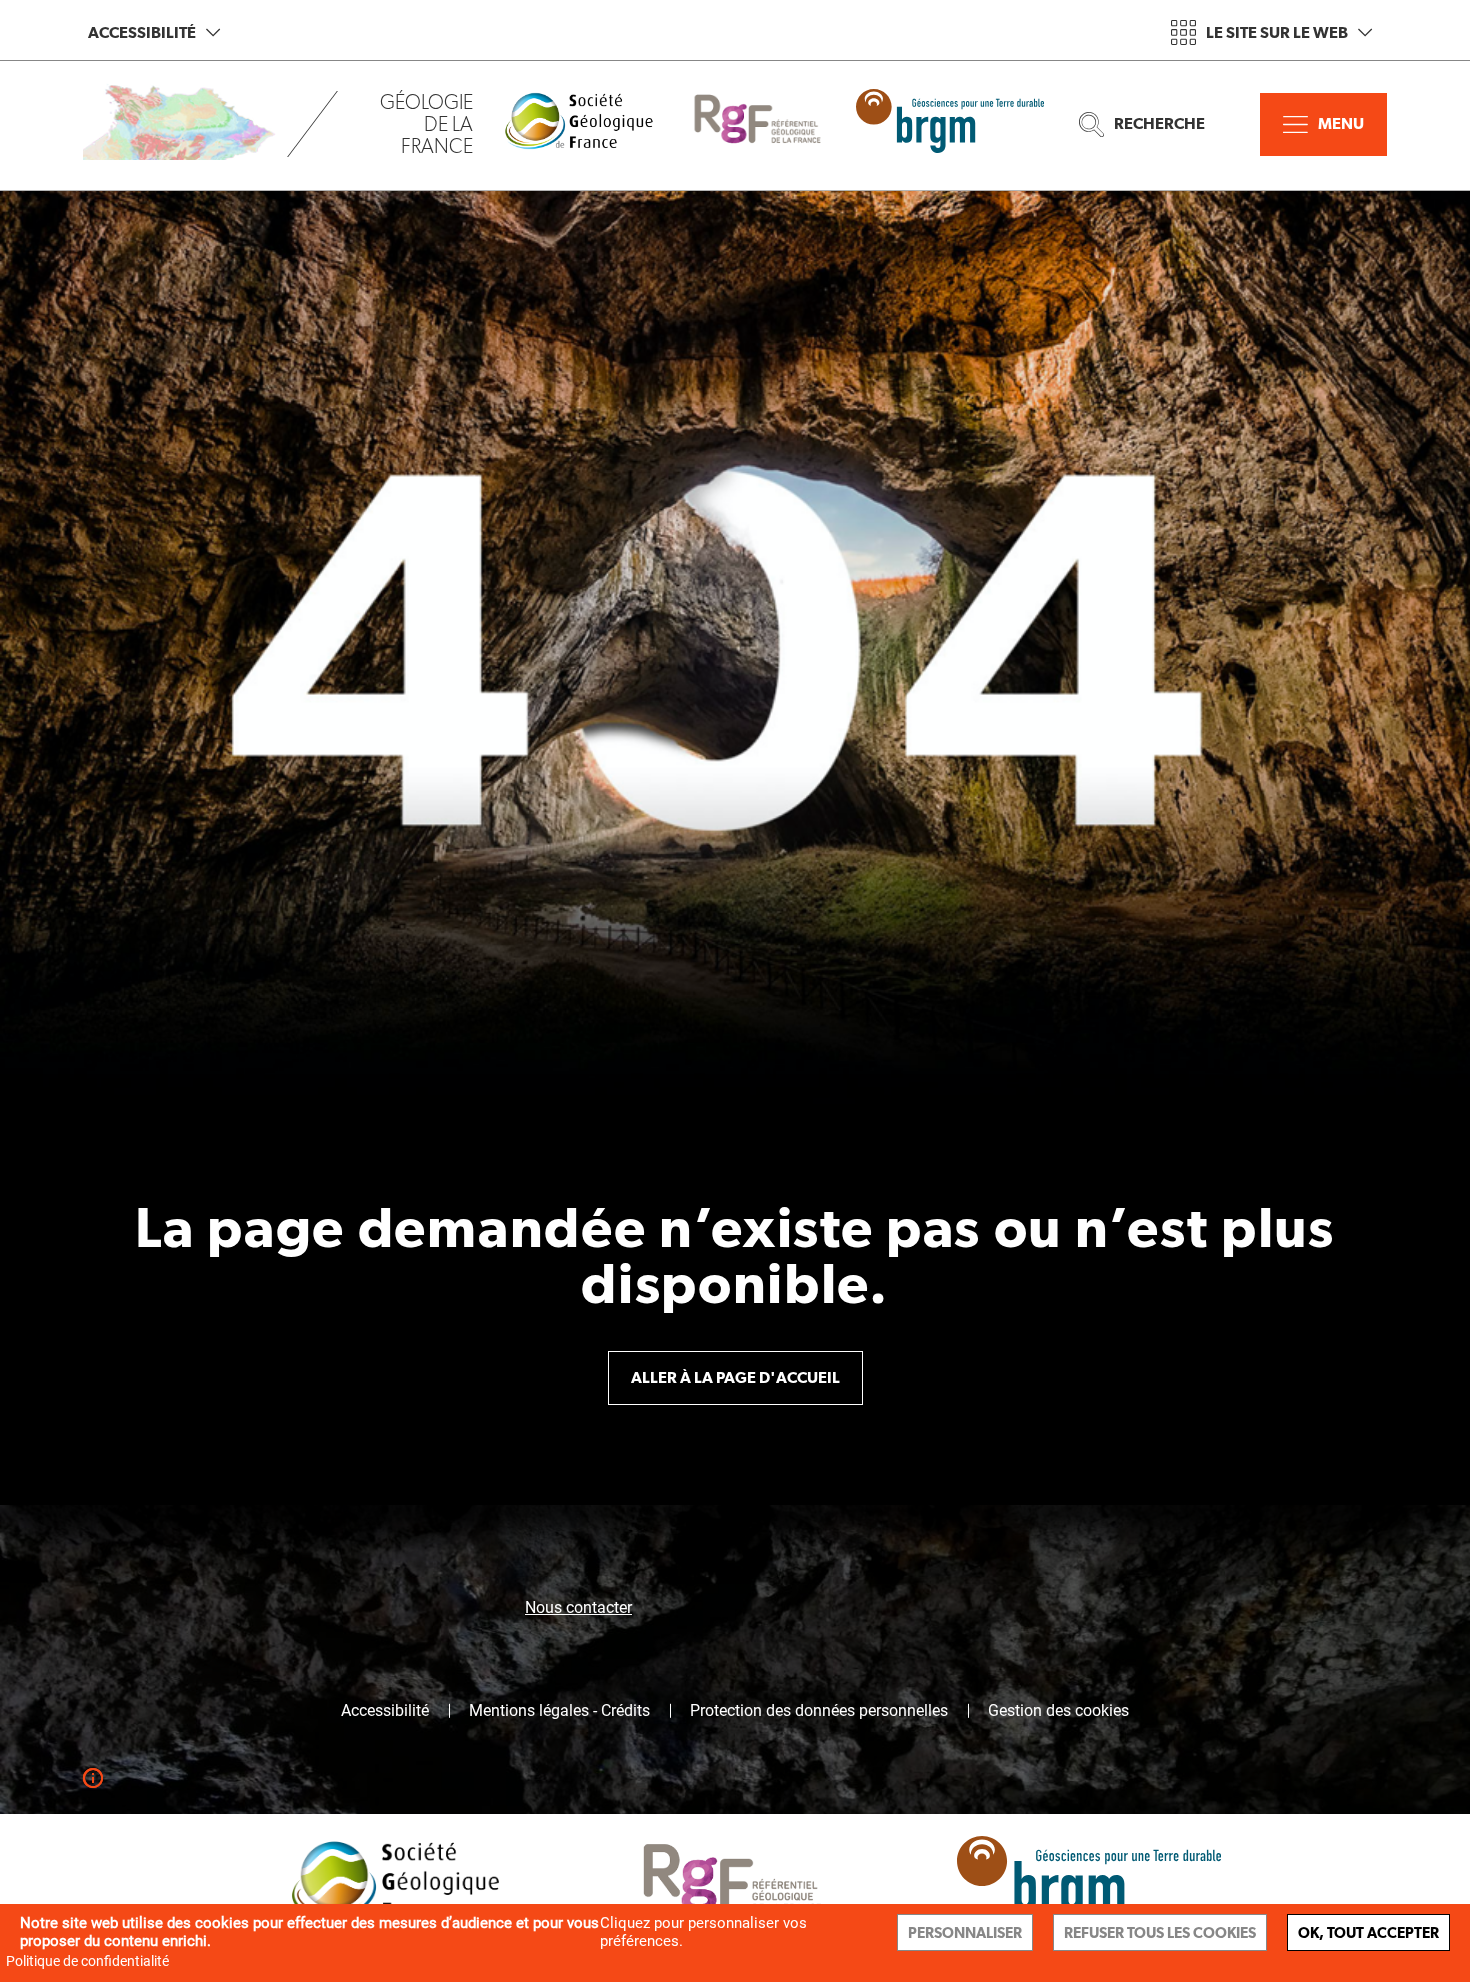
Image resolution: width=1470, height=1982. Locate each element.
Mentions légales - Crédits (559, 1711)
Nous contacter (578, 1607)
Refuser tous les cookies (1160, 1932)
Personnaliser (965, 1932)
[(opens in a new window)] (594, 124)
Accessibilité (142, 32)
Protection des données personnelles (819, 1711)
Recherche (1159, 123)
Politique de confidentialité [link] (87, 1961)
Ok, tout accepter (1368, 1932)
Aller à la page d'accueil (735, 1377)
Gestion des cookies (1058, 1711)
